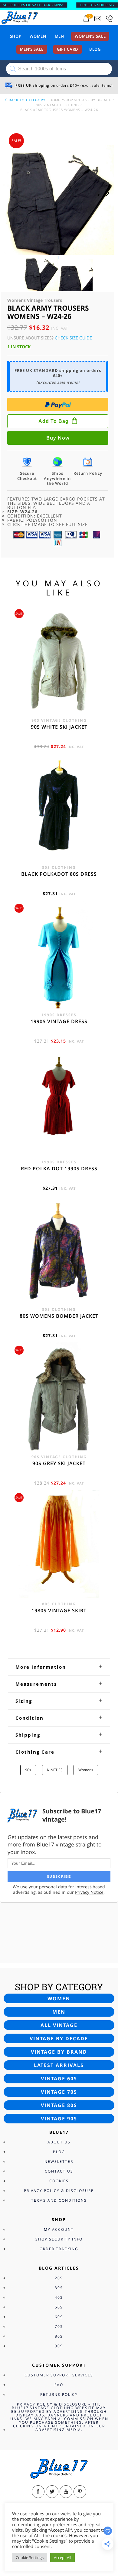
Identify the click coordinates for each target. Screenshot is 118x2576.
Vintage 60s (59, 2079)
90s (28, 1770)
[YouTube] (66, 2492)
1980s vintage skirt (59, 1610)
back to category (26, 100)
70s (59, 2326)
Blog (95, 49)
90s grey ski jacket (59, 1463)
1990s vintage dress (59, 1021)
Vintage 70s (59, 2092)
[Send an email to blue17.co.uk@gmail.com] (98, 19)
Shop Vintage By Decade (87, 100)
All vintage (59, 2025)
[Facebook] (38, 2492)
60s (59, 2317)
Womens (86, 1770)
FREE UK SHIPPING (97, 5)
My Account (59, 2229)
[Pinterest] (80, 2492)
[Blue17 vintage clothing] (20, 17)
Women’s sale (90, 36)
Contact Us (59, 2171)
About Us (59, 2142)
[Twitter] (52, 2492)
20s (59, 2278)
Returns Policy (59, 2394)
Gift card (68, 49)
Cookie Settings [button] (30, 2557)
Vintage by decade (59, 2038)
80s (59, 2336)
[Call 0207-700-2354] (109, 19)
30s (59, 2288)
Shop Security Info (59, 2239)
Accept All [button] (62, 2557)
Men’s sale (32, 49)
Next (109, 199)
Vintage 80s (59, 2105)
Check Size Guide (73, 338)
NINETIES (55, 1770)
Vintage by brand (59, 2052)
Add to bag (54, 421)
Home (55, 100)
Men (59, 36)
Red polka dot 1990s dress (59, 1168)
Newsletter (59, 2161)
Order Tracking (59, 2249)
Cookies (59, 2181)
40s (59, 2297)
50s (59, 2307)
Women (38, 36)
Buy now (58, 438)
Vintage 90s (59, 2119)
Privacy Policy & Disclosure (59, 2191)
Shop (16, 36)
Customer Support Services (59, 2375)
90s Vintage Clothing (57, 105)
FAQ (59, 2385)
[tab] (59, 1667)
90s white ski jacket (59, 727)
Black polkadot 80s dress (59, 874)
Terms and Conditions (59, 2200)
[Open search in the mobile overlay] (59, 69)
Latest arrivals (59, 2065)
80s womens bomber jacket (59, 1316)
